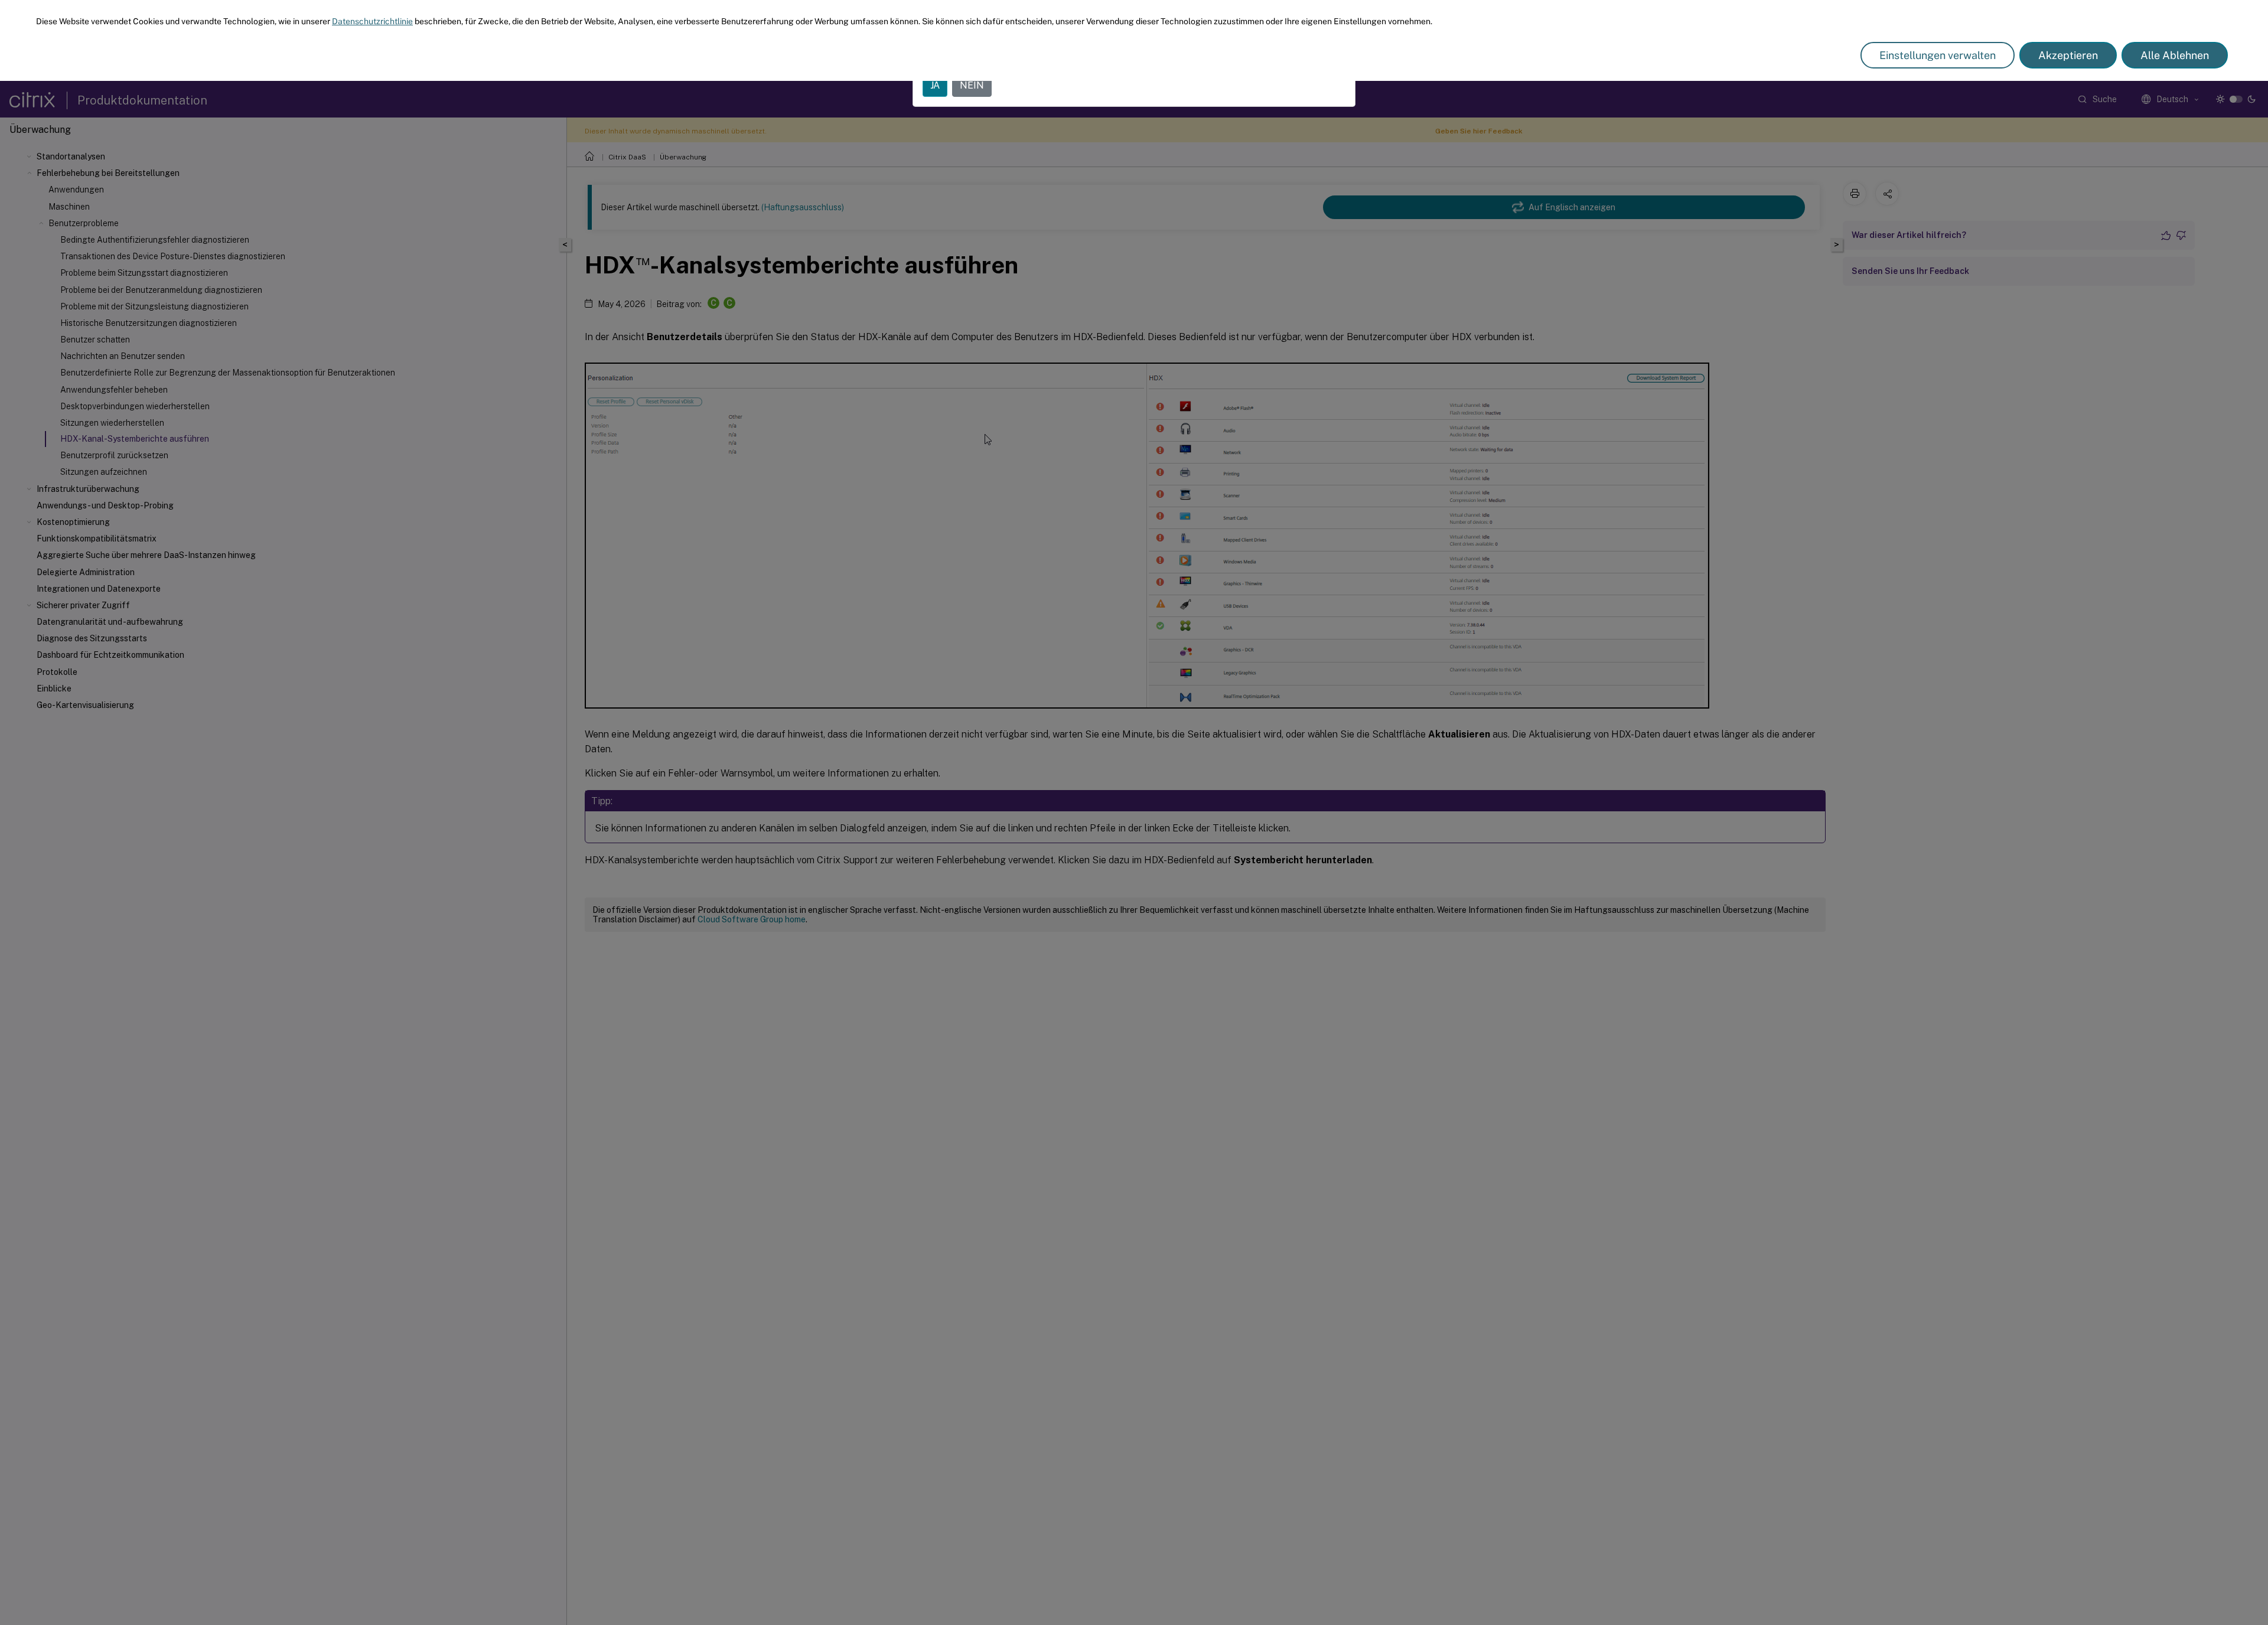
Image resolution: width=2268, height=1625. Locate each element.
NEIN (972, 85)
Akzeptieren (2068, 55)
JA (935, 85)
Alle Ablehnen (2175, 55)
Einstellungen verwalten (1938, 55)
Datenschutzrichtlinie (372, 21)
